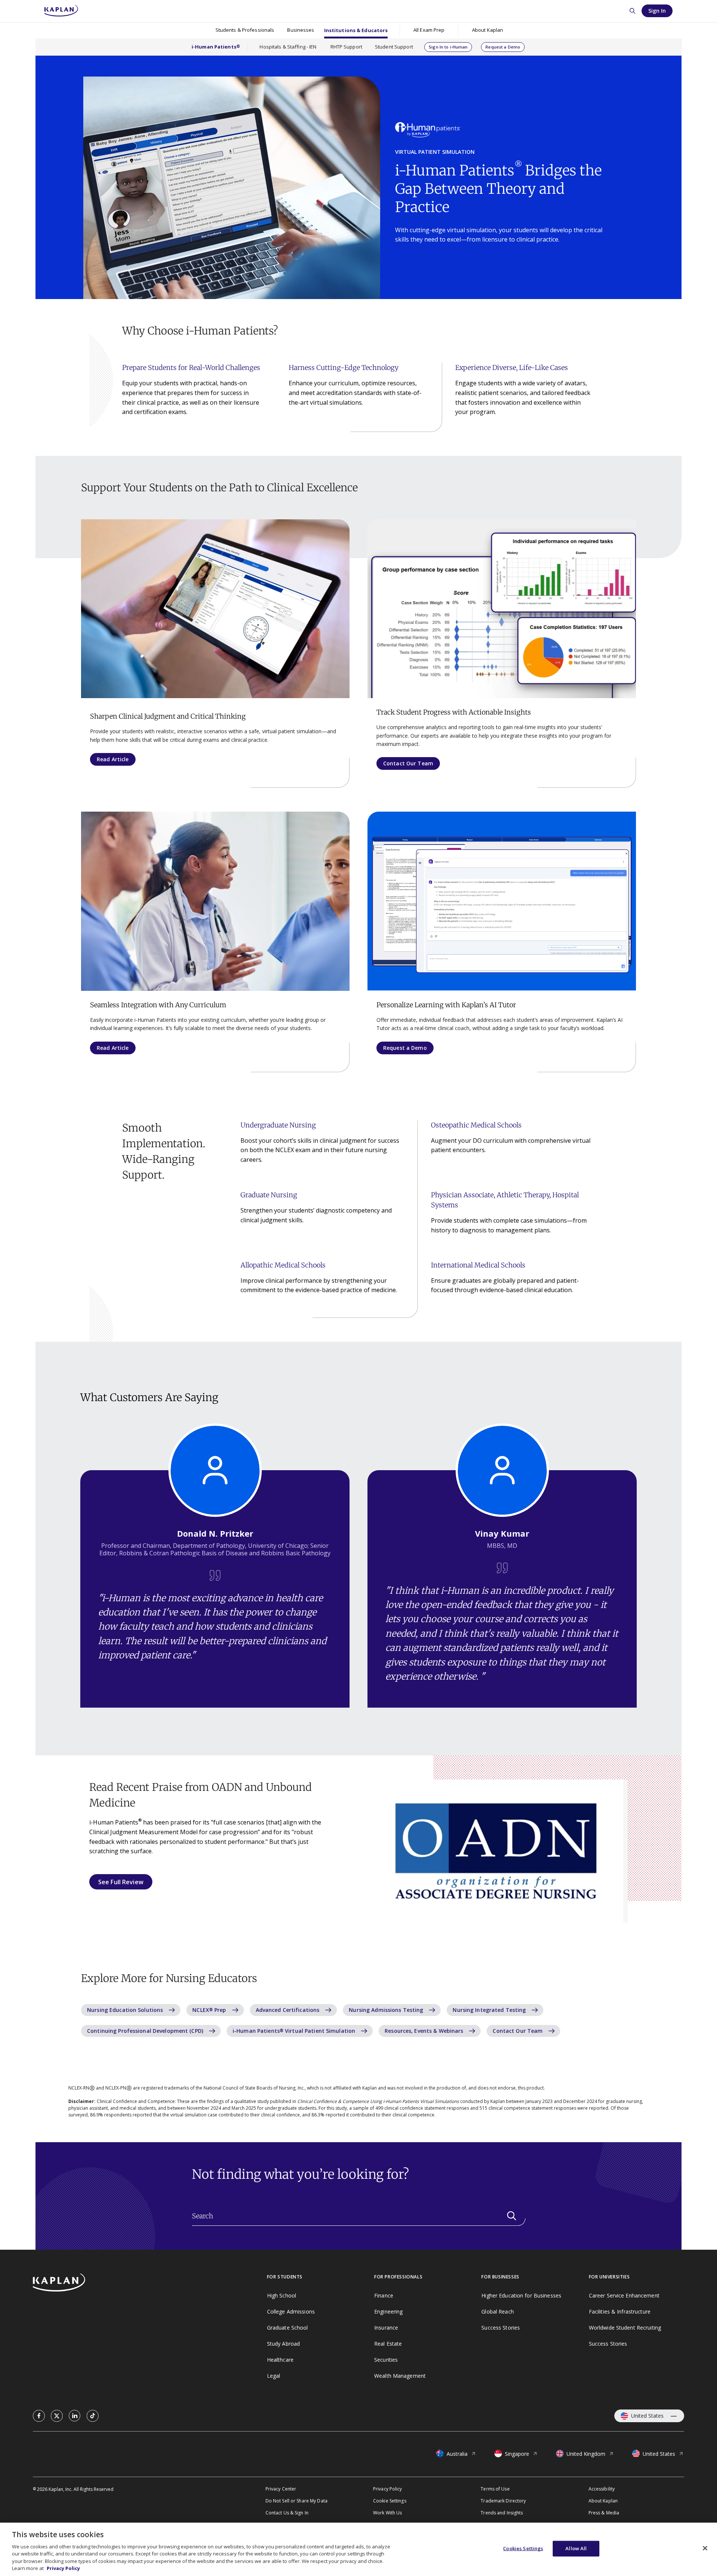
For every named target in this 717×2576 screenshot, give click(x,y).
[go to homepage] (150, 2283)
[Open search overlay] (632, 11)
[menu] (429, 30)
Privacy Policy (63, 2568)
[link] (39, 2416)
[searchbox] (359, 2216)
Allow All (576, 2548)
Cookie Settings (390, 2501)
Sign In (657, 11)
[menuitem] (245, 30)
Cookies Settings (523, 2548)
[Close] (705, 2548)
